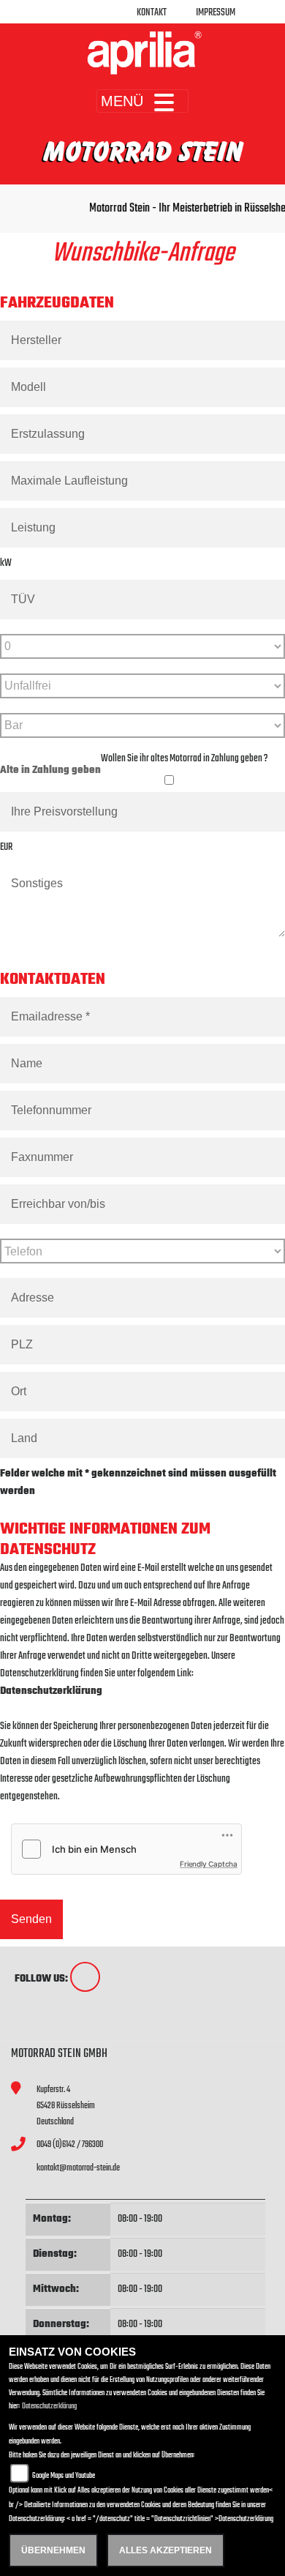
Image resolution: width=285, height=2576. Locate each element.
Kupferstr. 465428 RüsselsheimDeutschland (66, 2105)
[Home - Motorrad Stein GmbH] (142, 53)
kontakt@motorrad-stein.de (78, 2168)
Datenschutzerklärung (51, 1691)
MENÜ (122, 101)
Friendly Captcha (209, 1864)
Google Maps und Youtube (64, 2476)
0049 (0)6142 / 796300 (70, 2144)
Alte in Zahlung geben (50, 770)
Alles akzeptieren (166, 2550)
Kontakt (152, 13)
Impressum (216, 13)
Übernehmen (53, 2550)
